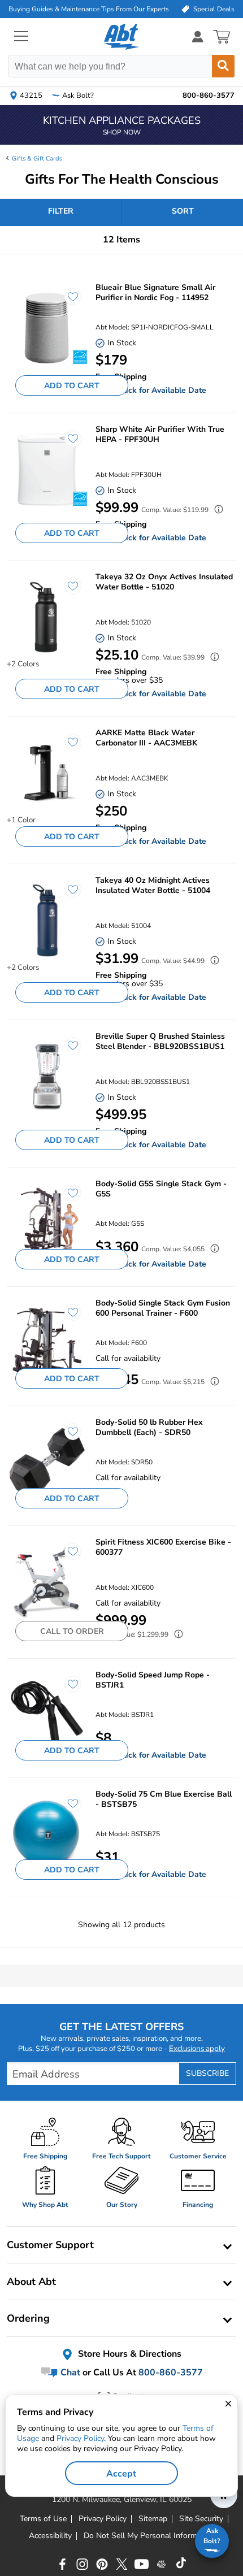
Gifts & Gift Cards (37, 159)
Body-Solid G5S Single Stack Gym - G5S (161, 1189)
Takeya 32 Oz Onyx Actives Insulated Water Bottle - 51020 (164, 582)
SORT (183, 211)
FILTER (61, 211)
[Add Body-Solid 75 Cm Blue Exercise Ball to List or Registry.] (67, 1809)
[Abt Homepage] (122, 37)
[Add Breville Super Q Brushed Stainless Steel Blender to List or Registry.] (67, 1051)
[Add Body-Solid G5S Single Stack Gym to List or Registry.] (67, 1199)
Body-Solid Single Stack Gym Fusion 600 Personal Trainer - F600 (163, 1308)
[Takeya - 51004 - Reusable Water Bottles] (47, 920)
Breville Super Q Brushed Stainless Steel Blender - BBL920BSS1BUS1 (160, 1042)
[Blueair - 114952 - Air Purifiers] (47, 328)
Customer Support (50, 2245)
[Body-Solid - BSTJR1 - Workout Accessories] (47, 1715)
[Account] (198, 36)
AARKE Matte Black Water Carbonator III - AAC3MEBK (146, 738)
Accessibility (50, 2536)
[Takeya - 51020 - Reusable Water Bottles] (47, 617)
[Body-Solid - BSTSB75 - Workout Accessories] (47, 1834)
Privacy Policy (80, 2438)
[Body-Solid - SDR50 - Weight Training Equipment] (47, 1462)
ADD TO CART (72, 386)
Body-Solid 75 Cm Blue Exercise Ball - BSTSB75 (164, 1799)
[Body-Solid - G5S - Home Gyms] (47, 1224)
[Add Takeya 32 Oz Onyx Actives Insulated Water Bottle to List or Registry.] (67, 592)
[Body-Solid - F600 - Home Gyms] (47, 1343)
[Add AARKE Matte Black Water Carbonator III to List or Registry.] (67, 748)
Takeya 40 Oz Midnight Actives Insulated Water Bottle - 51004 (153, 886)
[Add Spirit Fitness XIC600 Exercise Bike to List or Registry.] (67, 1557)
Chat (69, 2373)
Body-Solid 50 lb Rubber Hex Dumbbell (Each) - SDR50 (149, 1428)
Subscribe (207, 2073)
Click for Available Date (162, 390)
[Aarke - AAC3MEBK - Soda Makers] (47, 773)
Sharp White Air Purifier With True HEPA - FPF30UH (160, 435)
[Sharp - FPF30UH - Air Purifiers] (47, 469)
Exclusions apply (197, 2049)
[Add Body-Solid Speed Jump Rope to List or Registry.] (67, 1690)
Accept (121, 2474)
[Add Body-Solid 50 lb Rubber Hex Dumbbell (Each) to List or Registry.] (67, 1437)
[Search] (223, 66)
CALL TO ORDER (72, 1631)
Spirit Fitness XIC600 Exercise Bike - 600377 (163, 1547)
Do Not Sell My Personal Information (149, 2536)
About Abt (31, 2282)
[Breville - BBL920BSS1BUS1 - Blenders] (47, 1076)
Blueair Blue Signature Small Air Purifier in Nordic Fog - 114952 (155, 293)
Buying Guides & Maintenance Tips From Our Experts (89, 9)
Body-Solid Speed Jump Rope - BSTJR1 (153, 1680)
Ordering (28, 2318)
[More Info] (216, 511)
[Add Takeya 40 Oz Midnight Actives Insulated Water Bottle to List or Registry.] (67, 895)
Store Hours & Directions (129, 2354)
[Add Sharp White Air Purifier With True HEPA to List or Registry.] (67, 444)
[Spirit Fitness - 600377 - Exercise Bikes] (47, 1582)
